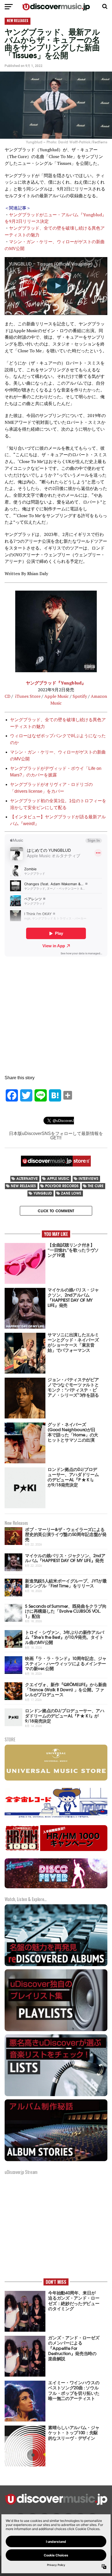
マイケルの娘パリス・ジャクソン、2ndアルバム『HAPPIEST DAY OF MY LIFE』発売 (65, 1558)
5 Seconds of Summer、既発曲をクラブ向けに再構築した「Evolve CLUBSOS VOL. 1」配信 (66, 1611)
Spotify (80, 696)
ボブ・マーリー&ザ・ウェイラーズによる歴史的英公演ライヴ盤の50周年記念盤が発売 (66, 1534)
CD (7, 696)
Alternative (27, 1178)
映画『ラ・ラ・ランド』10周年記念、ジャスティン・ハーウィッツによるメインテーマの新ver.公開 (66, 1663)
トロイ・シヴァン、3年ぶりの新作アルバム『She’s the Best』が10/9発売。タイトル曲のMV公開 (65, 1637)
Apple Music (57, 696)
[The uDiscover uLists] (56, 2095)
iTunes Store (27, 696)
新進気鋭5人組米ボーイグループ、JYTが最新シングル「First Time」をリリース (66, 1583)
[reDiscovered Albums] (56, 1965)
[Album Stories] (56, 2160)
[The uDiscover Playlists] (56, 2030)
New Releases (23, 1186)
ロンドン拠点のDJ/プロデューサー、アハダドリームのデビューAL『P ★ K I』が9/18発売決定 (65, 1715)
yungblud (43, 1193)
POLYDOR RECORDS (62, 1186)
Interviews (88, 1178)
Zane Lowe (71, 1193)
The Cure (96, 1186)
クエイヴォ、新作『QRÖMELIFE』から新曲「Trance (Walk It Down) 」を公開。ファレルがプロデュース (66, 1689)
